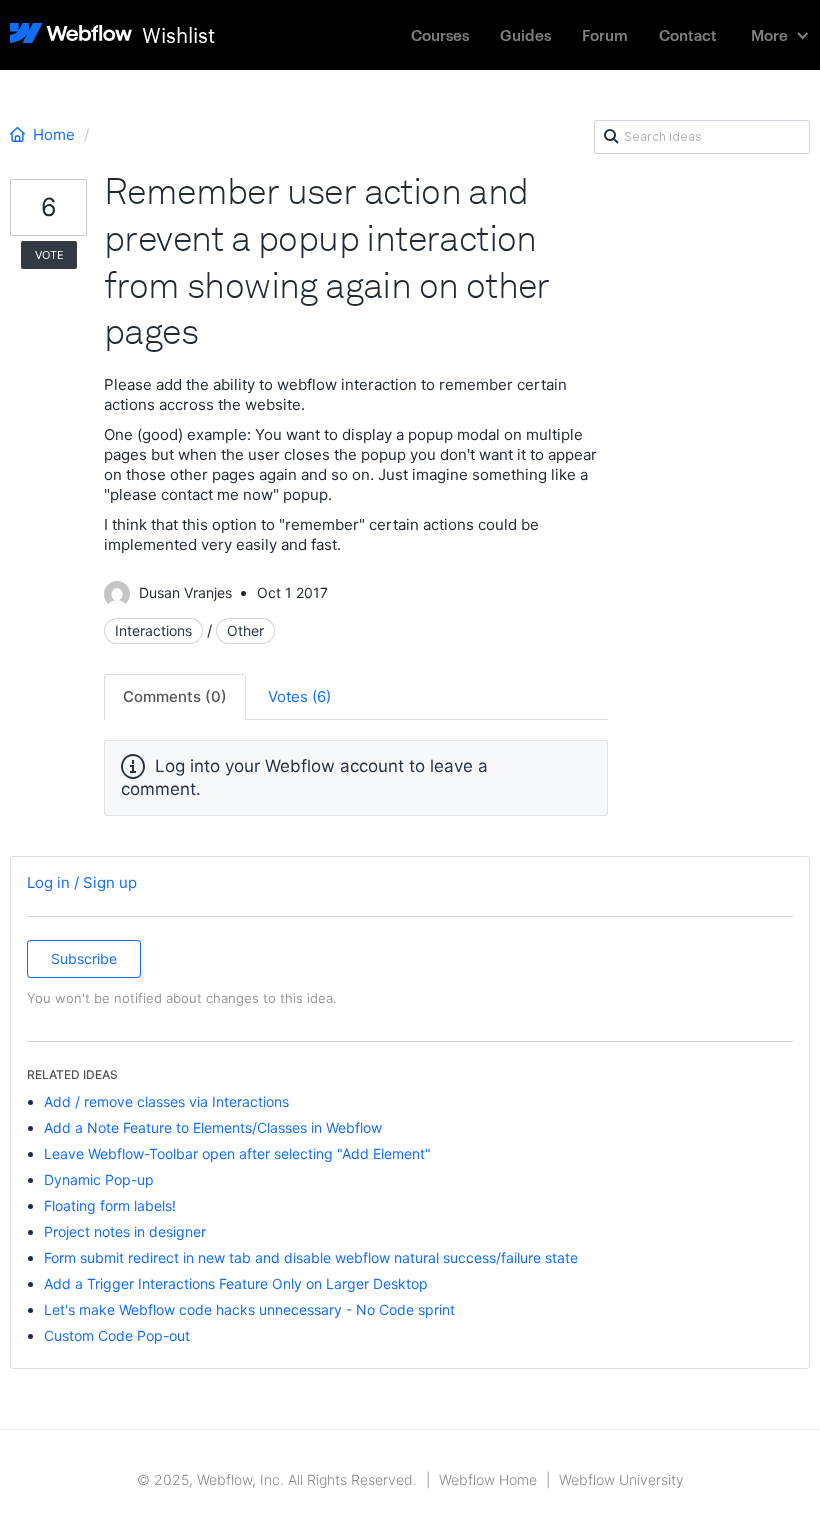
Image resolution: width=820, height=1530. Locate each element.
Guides (525, 34)
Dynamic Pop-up (99, 1179)
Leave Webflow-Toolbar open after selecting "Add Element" (237, 1153)
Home (54, 134)
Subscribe (84, 958)
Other (245, 630)
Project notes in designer (125, 1231)
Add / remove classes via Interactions (166, 1101)
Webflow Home (488, 1479)
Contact (688, 34)
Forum (605, 34)
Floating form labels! (110, 1205)
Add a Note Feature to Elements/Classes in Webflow (213, 1127)
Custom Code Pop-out (117, 1335)
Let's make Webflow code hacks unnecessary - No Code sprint (249, 1309)
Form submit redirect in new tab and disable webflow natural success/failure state (311, 1257)
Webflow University (621, 1479)
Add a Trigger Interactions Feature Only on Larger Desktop (236, 1283)
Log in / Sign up (82, 882)
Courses (440, 34)
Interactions (153, 630)
